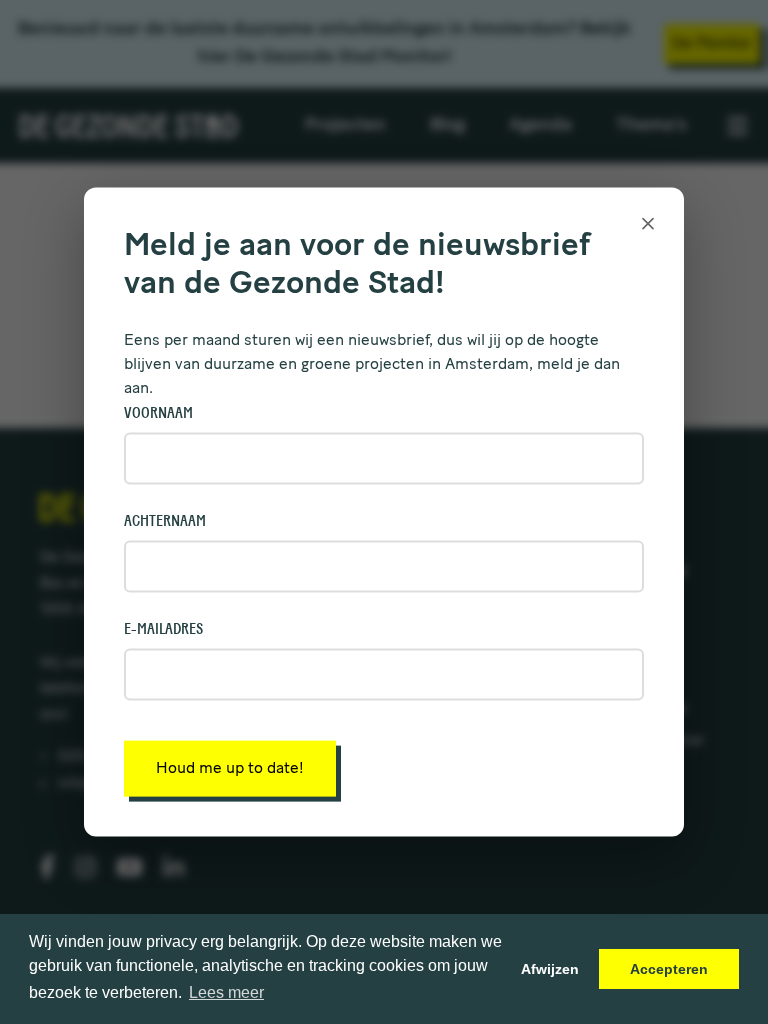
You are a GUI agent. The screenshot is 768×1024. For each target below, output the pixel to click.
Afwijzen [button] (550, 969)
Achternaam (165, 520)
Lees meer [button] (226, 992)
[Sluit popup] (648, 224)
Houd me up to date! (230, 768)
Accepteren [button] (669, 969)
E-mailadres (163, 628)
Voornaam (158, 412)
